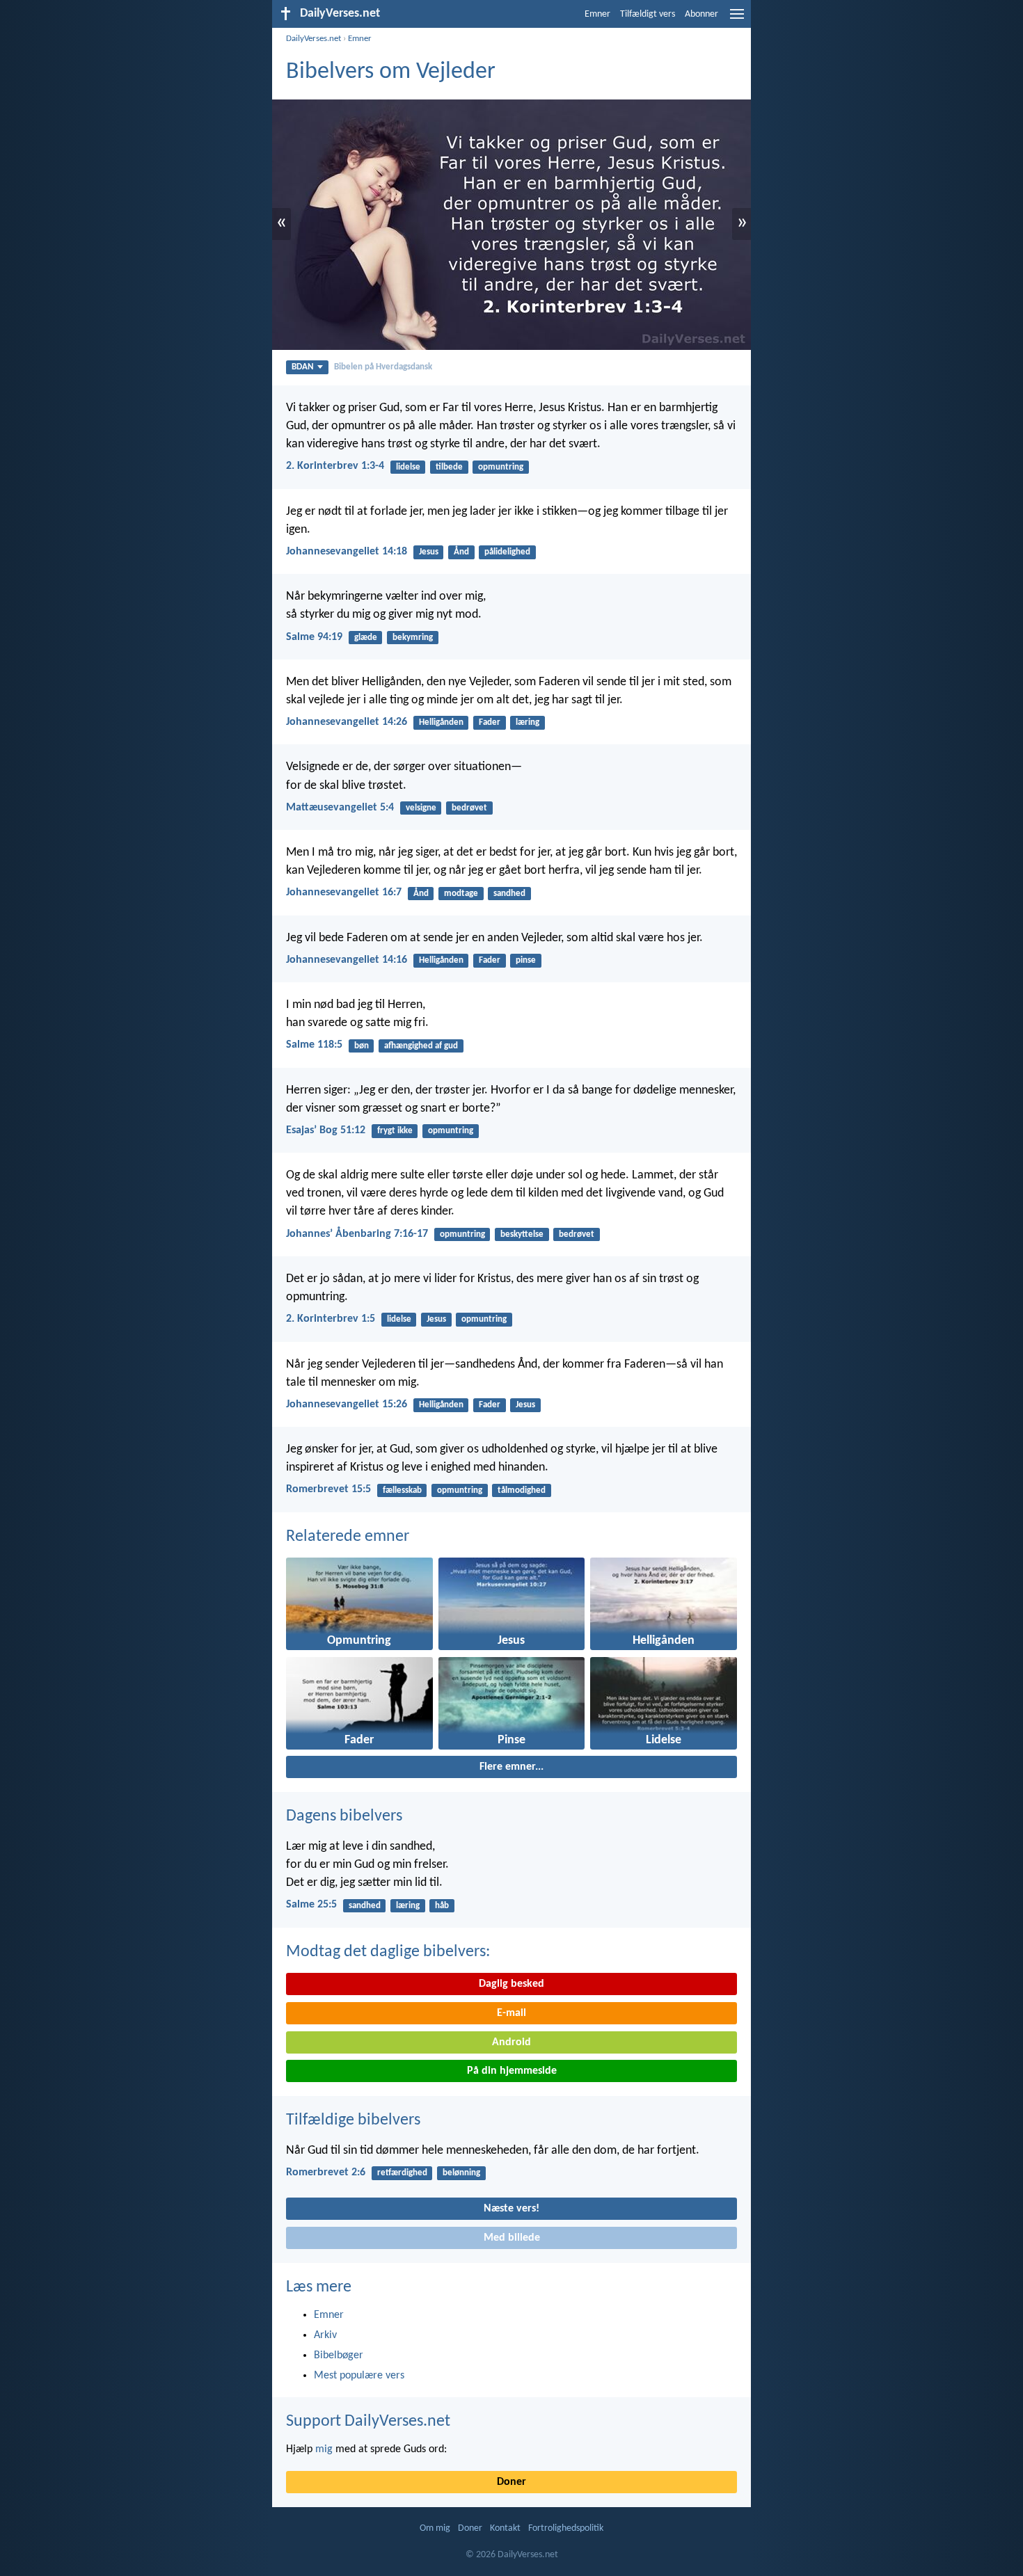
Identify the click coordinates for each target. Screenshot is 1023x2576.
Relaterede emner (348, 1537)
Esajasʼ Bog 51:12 (326, 1130)
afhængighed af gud (421, 1046)
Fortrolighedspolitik (566, 2528)
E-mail (511, 2013)
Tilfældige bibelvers (353, 2120)
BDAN (303, 367)
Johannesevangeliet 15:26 (347, 1405)
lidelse (408, 467)
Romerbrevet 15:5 (328, 1489)
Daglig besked (511, 1984)
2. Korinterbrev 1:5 (331, 1319)
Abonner (701, 14)
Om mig (435, 2528)
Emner (597, 14)
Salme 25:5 (311, 1905)
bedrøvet (469, 808)
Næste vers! (511, 2209)
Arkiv (325, 2335)
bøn (362, 1046)
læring (528, 722)
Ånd (461, 552)
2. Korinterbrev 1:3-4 (335, 466)
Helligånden (441, 722)
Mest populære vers (359, 2376)
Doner (511, 2482)
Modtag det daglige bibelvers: (388, 1952)
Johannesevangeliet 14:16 (347, 960)
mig (324, 2449)
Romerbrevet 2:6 (326, 2173)
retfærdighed (402, 2173)
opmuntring (501, 467)
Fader (490, 722)
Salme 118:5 (314, 1045)
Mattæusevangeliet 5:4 (340, 808)
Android (511, 2042)
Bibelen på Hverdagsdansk (383, 367)
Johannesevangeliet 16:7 (344, 893)
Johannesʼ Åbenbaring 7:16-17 (357, 1234)
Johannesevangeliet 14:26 (347, 722)
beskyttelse (522, 1234)
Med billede (512, 2238)
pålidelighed (507, 552)
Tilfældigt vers (648, 14)
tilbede (449, 467)
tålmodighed (522, 1490)
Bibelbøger (339, 2355)
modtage (461, 894)
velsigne (421, 808)
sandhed (509, 894)
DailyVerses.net (314, 39)
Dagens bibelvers (344, 1816)
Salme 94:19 (314, 637)
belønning (461, 2173)
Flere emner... (511, 1767)
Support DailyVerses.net (368, 2422)
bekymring (413, 638)
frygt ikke (395, 1131)
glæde (366, 638)
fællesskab (402, 1490)
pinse (526, 960)
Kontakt (505, 2528)
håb (442, 1906)
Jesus (429, 552)
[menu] (737, 19)
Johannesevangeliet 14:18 (347, 552)
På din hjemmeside (512, 2071)
